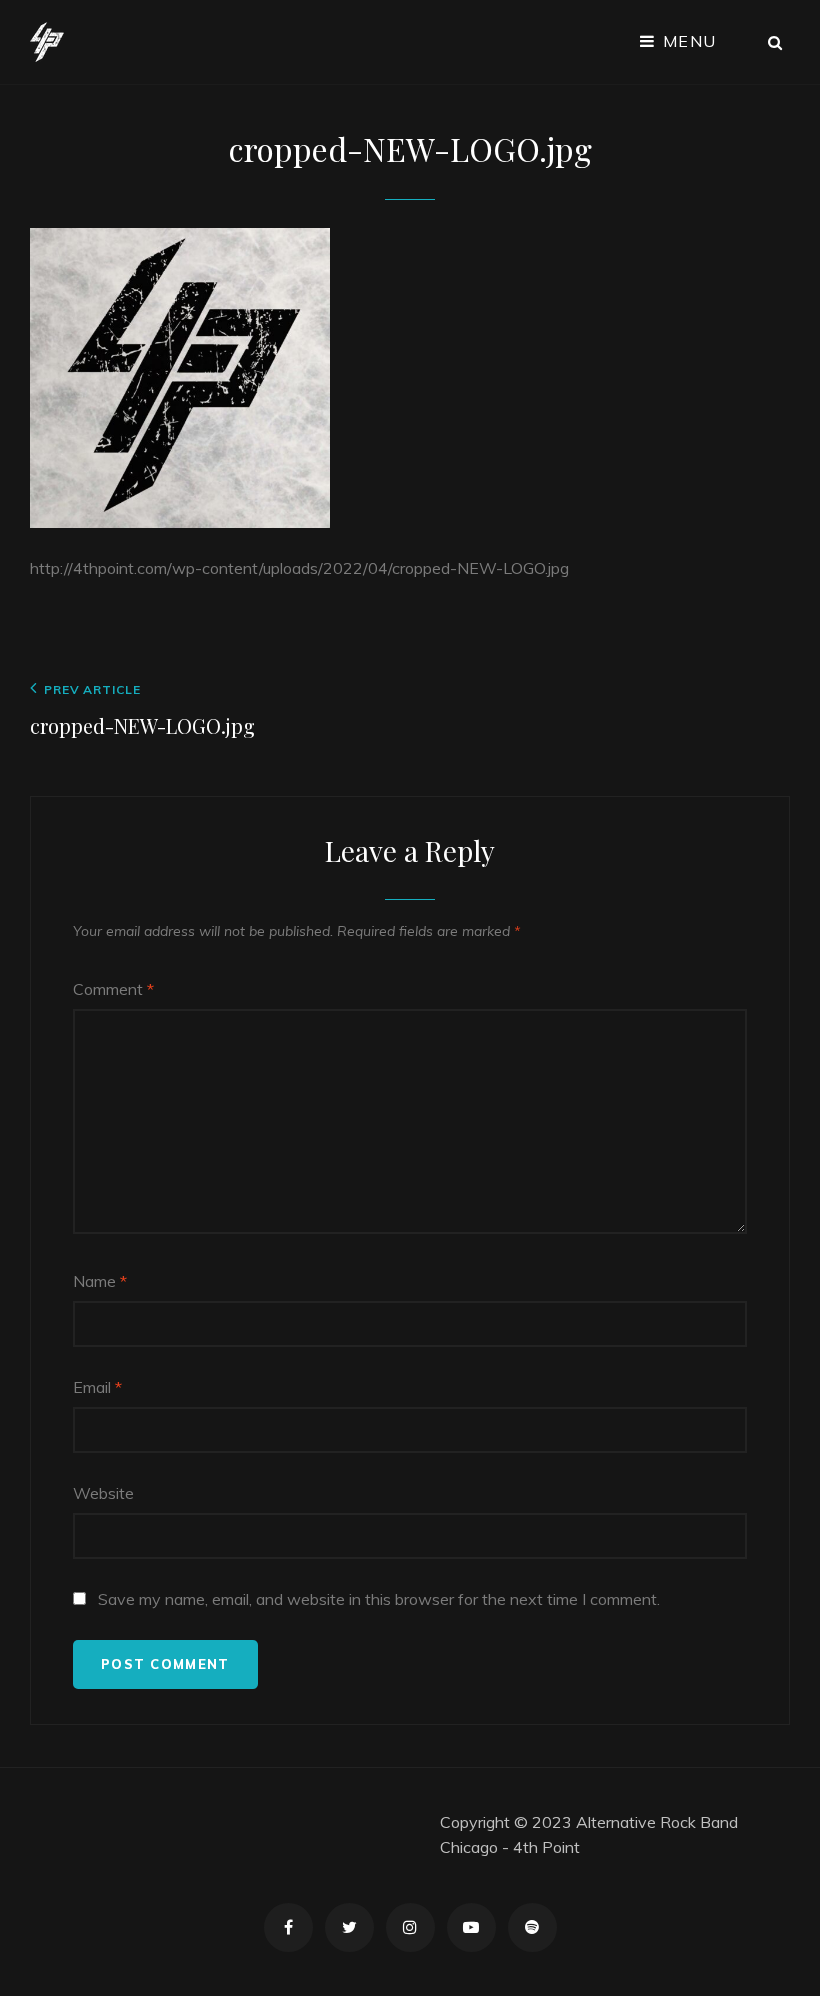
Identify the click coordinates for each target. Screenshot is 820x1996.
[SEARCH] (776, 42)
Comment (113, 989)
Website (103, 1493)
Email (97, 1387)
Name (100, 1281)
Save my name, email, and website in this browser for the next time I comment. (379, 1599)
